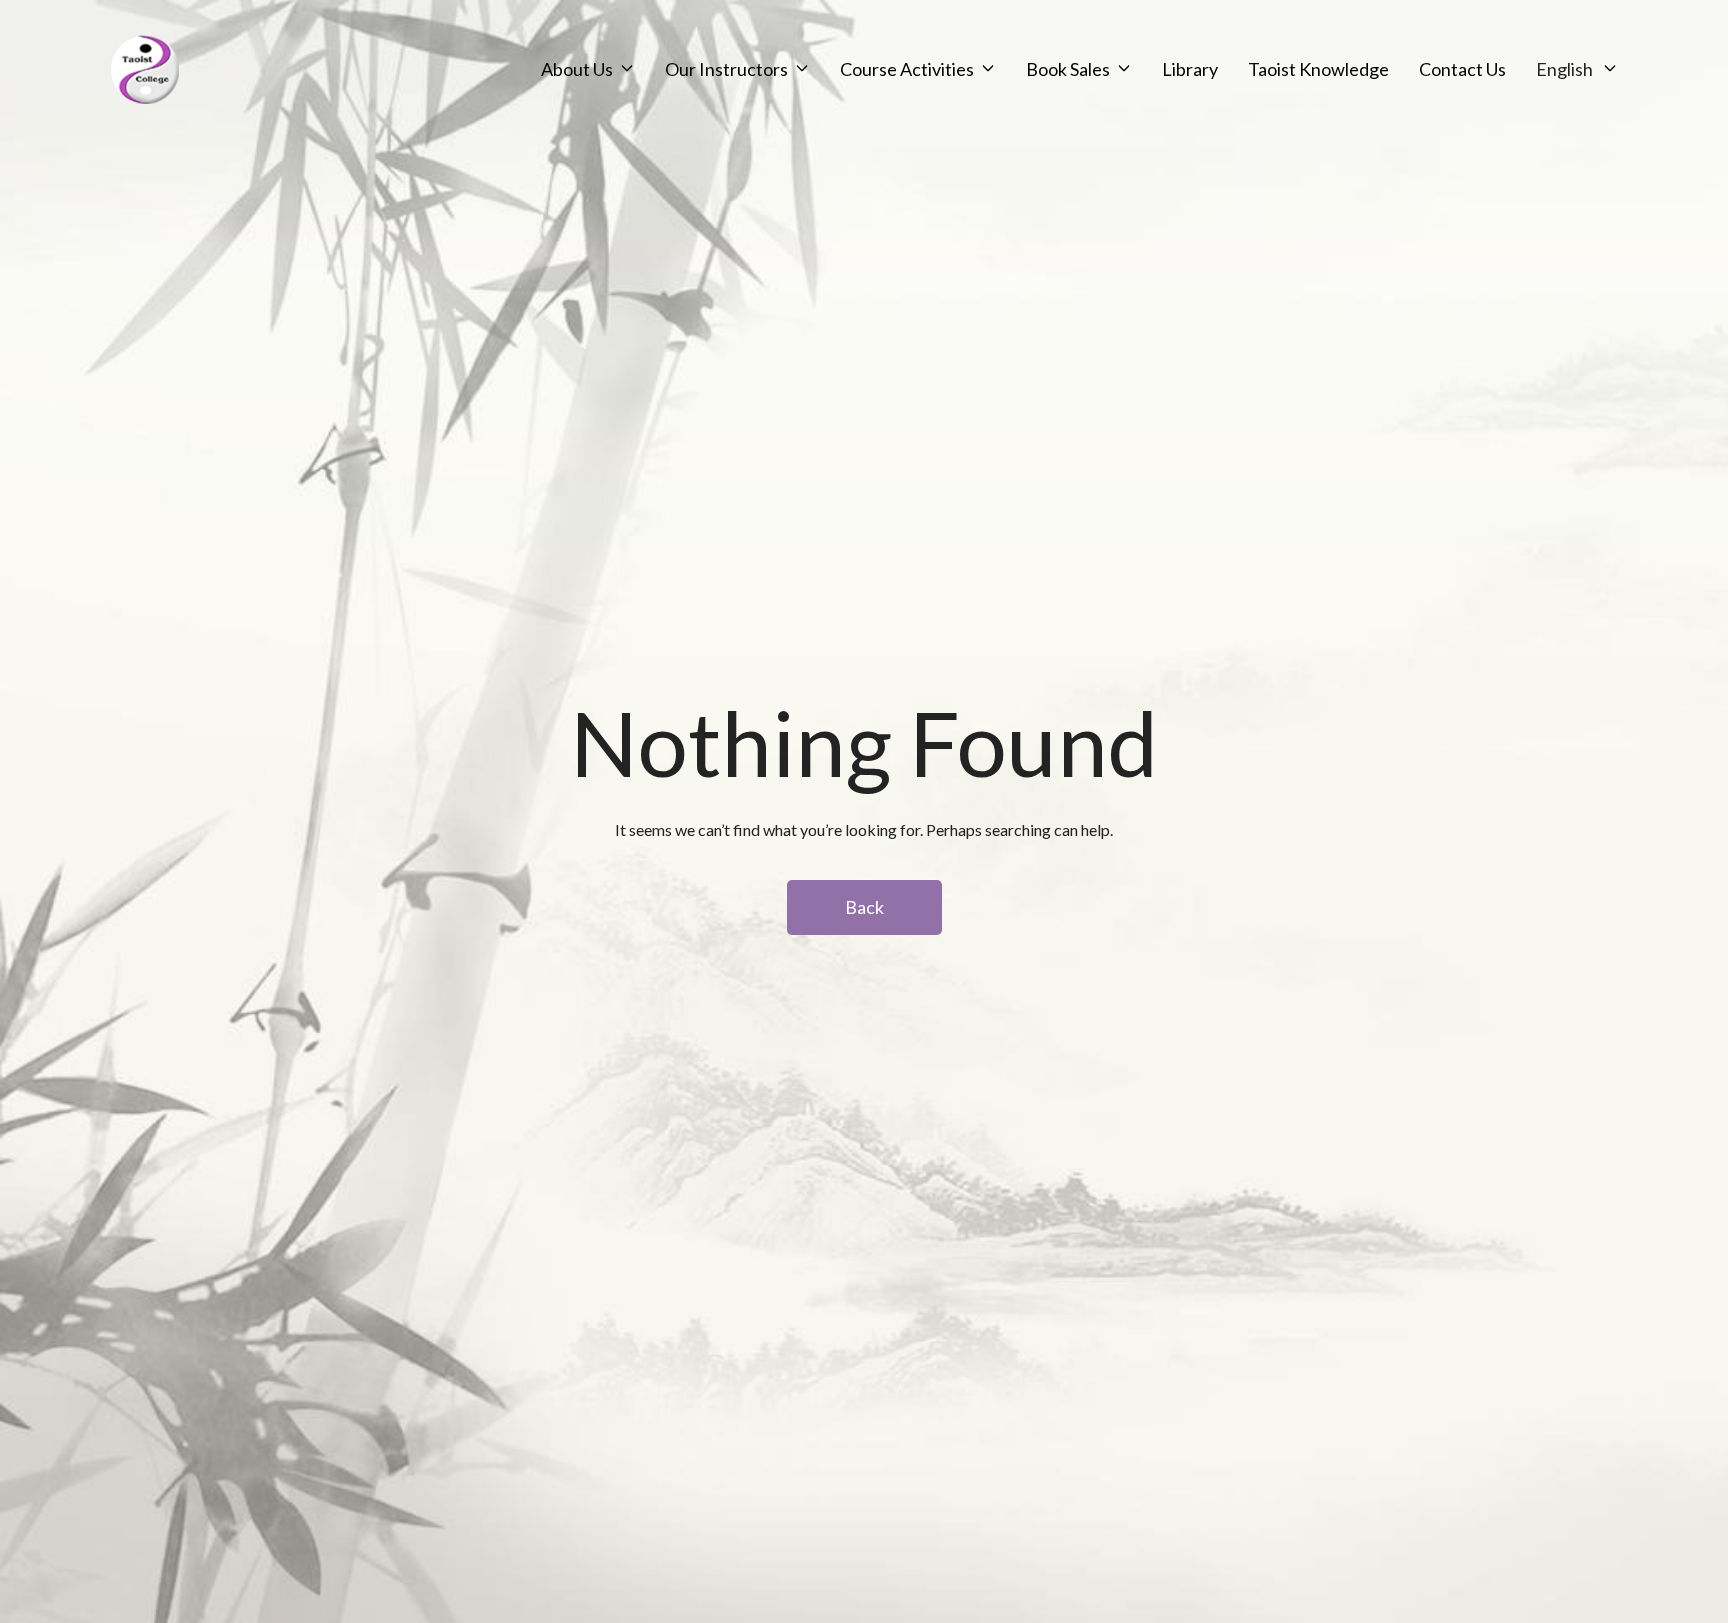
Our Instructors (726, 69)
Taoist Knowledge (1318, 69)
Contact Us (1462, 69)
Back (864, 907)
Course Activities (907, 69)
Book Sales (1068, 69)
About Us (577, 69)
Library (1190, 69)
